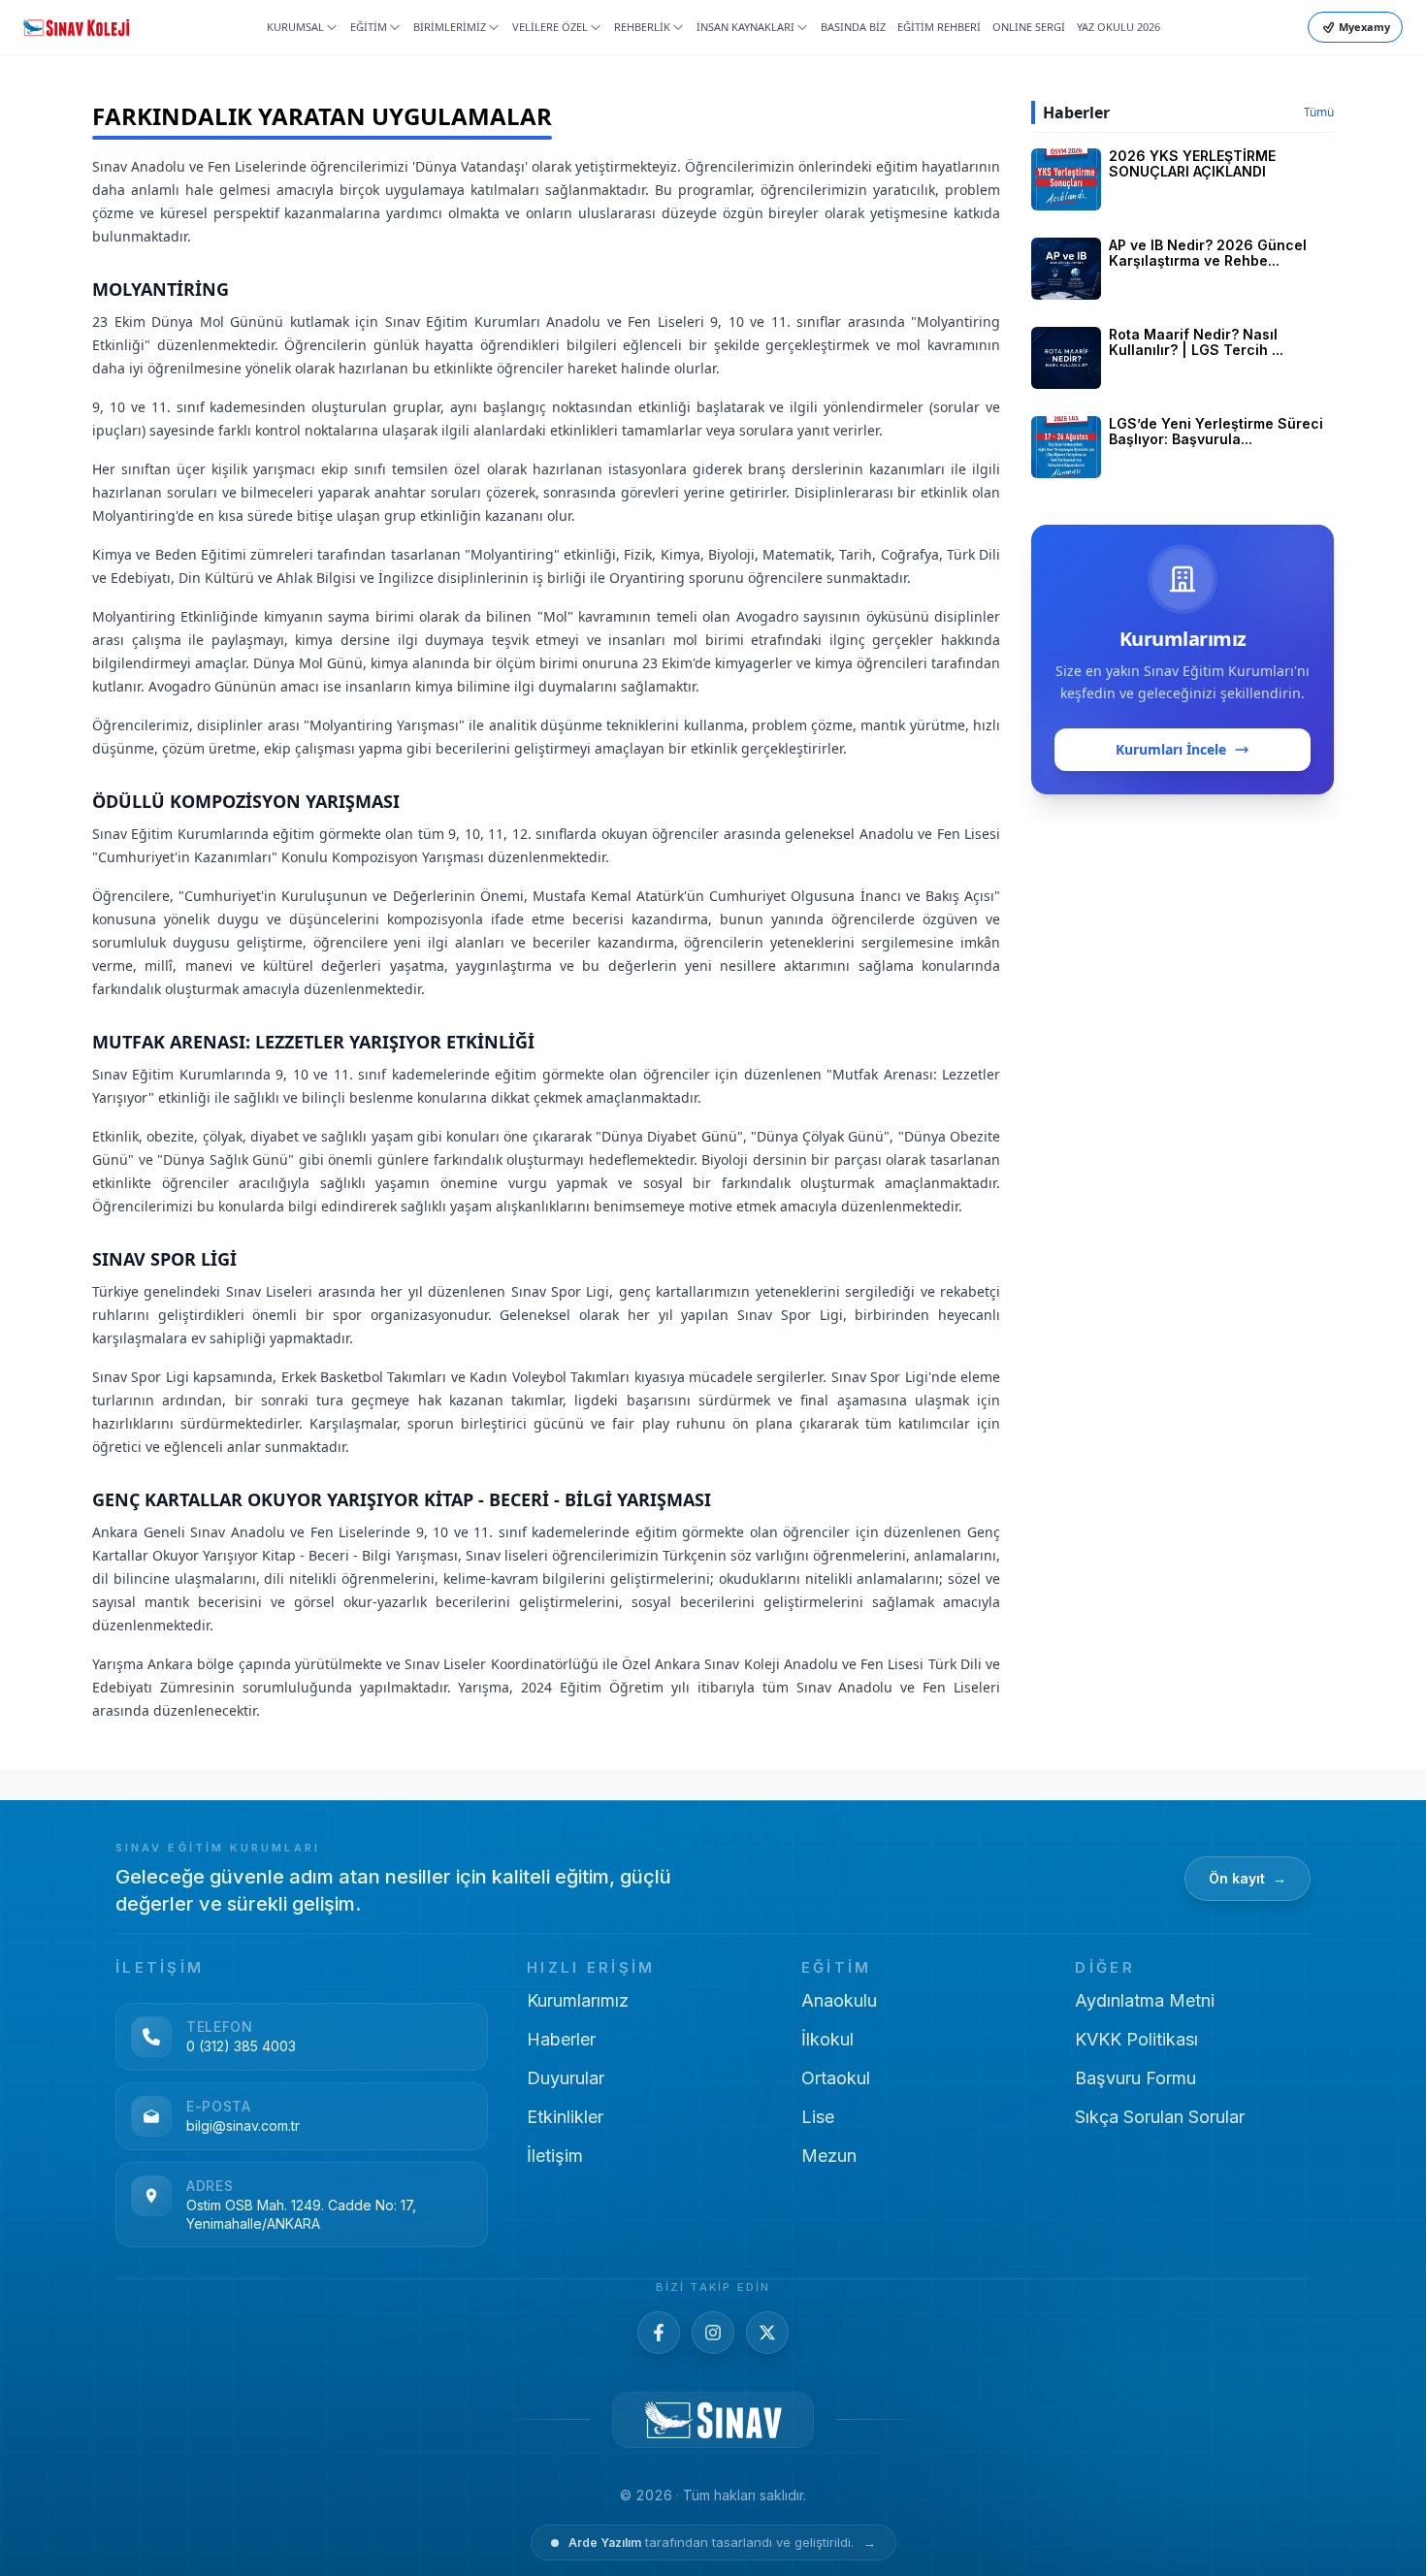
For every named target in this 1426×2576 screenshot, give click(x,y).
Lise (818, 2117)
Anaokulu (839, 2000)
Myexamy (1364, 27)
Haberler (561, 2039)
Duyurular (566, 2078)
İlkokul (827, 2039)
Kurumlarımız (578, 2000)
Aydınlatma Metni (1145, 2000)
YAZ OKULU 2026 (1118, 27)
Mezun (829, 2156)
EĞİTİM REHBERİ (939, 27)
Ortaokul (836, 2078)
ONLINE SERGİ (1029, 27)
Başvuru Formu (1135, 2078)
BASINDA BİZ (853, 27)
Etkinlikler (565, 2117)
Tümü (1319, 113)
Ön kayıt (1248, 1878)
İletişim (555, 2156)
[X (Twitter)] (767, 2333)
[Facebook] (659, 2333)
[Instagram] (713, 2333)
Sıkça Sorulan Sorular (1160, 2117)
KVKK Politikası (1136, 2039)
